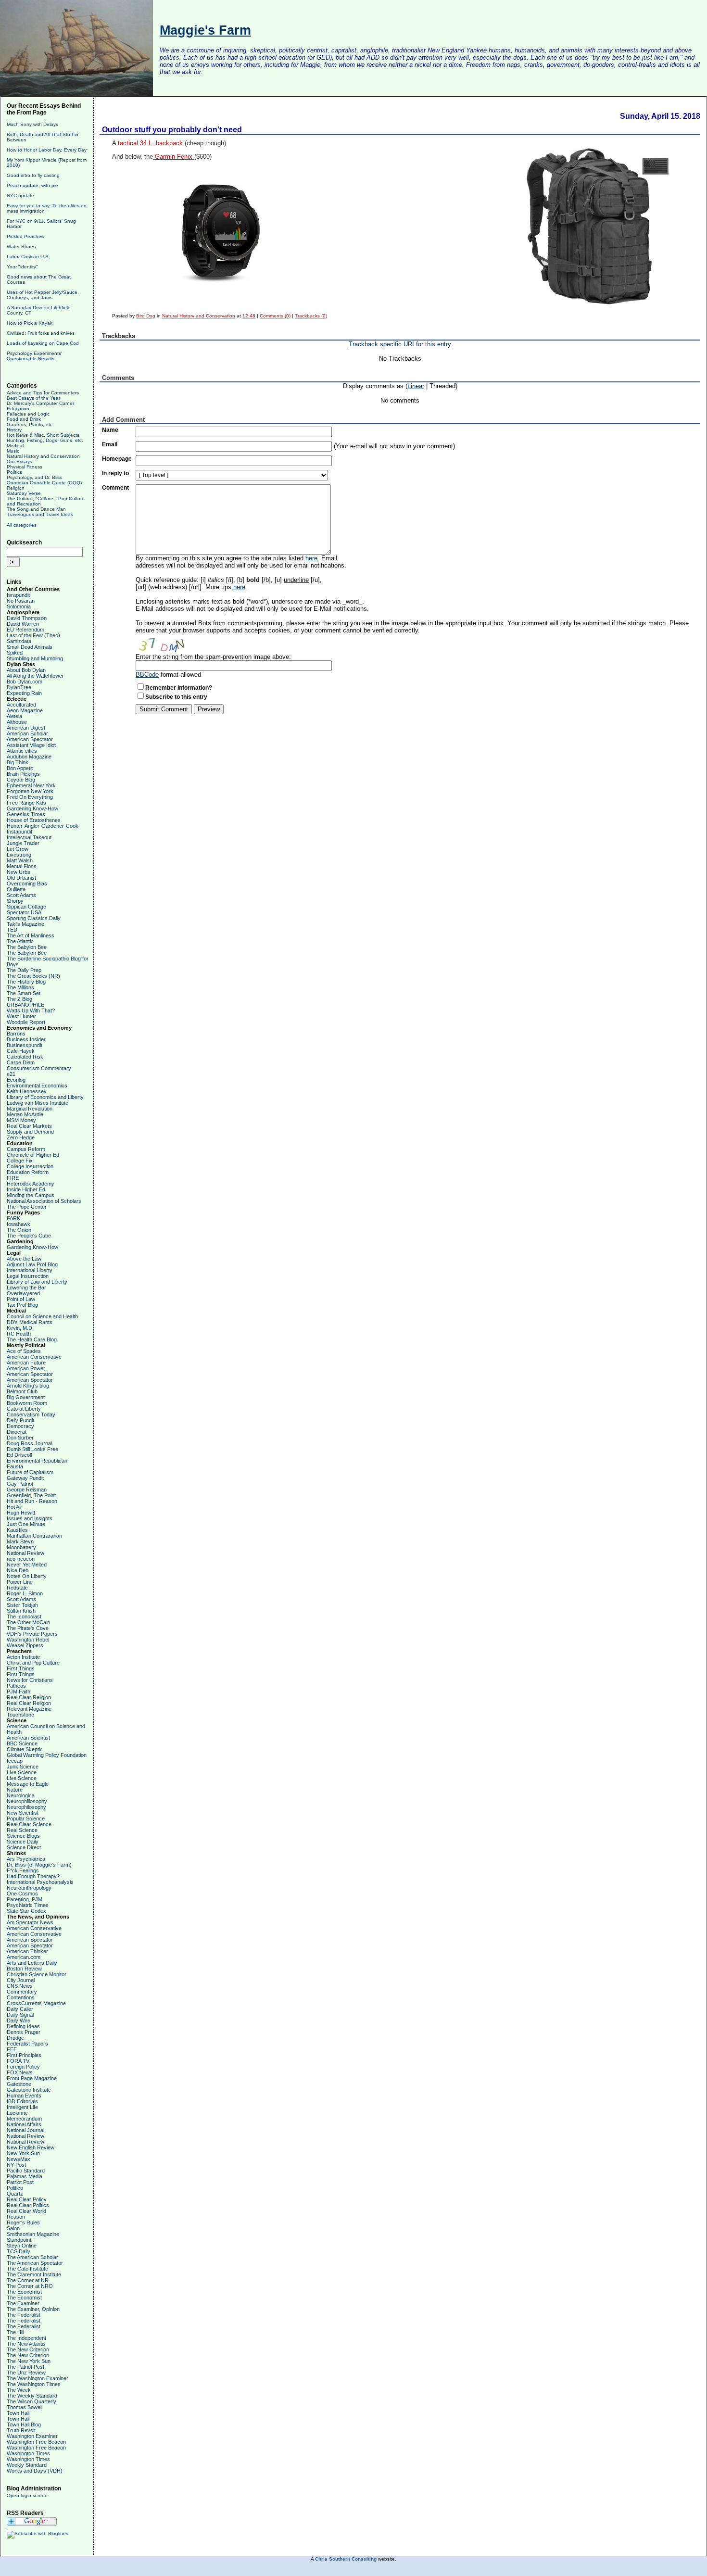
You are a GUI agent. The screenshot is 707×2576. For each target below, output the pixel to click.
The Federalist (24, 2315)
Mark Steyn (20, 1541)
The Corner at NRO (30, 2286)
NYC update (20, 196)
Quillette (16, 889)
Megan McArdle (25, 1114)
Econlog (16, 1080)
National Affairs (24, 2124)
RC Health (19, 1334)
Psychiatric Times (28, 1905)
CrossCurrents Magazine (36, 2003)
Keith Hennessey (27, 1091)
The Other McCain (28, 1622)
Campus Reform (26, 1149)
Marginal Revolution (30, 1109)
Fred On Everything (30, 797)
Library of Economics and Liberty (45, 1097)
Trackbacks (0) (311, 316)
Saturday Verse (24, 493)
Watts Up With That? (31, 1010)
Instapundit (19, 832)
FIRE (13, 1178)
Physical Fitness (25, 467)
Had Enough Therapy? (33, 1876)
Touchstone (20, 1715)
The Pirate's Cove (28, 1628)
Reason (16, 2217)
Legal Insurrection (28, 1276)
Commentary (22, 1992)
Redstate (17, 1588)
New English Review (31, 2147)
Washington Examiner (32, 2436)
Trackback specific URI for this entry (400, 344)
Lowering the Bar (26, 1288)
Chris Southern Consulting (346, 2559)
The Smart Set (24, 993)
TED (12, 930)
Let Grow (18, 849)
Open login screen (27, 2495)
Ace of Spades (24, 1351)
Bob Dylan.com (25, 682)
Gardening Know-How (32, 808)
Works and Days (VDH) (35, 2471)
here (311, 558)
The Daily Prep (24, 970)
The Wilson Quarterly (32, 2401)
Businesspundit (25, 1045)
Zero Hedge (21, 1137)
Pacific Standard (26, 2171)
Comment (115, 488)
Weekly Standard (27, 2465)
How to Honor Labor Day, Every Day (47, 150)
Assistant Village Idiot (31, 745)
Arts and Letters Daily (32, 1963)
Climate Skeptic (25, 1749)
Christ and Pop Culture (33, 1663)
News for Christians (30, 1680)
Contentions (21, 1997)
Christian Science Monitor (37, 1974)
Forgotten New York (30, 791)
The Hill (15, 2332)
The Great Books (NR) (33, 976)
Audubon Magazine (29, 757)
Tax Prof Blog (22, 1305)
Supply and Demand (30, 1132)
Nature (15, 1790)
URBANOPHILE (25, 1005)
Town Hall (18, 2413)
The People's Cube (29, 1236)
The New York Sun (29, 2361)
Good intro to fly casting (33, 175)
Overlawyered (23, 1293)
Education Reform (28, 1172)
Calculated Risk (25, 1057)
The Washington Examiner (38, 2378)
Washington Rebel (28, 1640)
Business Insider (26, 1039)
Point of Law (21, 1299)
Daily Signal (20, 2015)
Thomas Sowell (25, 2407)
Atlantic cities (22, 751)
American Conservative (34, 1357)
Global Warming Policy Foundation (47, 1755)
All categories (22, 525)
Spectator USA (24, 912)
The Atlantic (20, 941)
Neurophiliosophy (27, 1801)
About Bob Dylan (26, 670)
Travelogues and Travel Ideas (40, 514)
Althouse (17, 722)
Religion (16, 488)
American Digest (26, 728)
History (14, 430)
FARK (13, 1218)
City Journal (21, 1980)
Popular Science (26, 1818)
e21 (11, 1074)
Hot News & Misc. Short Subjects (43, 435)
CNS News (20, 1986)
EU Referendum (25, 630)
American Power (26, 1368)
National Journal (25, 2130)
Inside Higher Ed (26, 1189)
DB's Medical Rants (30, 1322)
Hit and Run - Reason (32, 1501)
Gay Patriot (20, 1484)
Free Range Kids (26, 803)
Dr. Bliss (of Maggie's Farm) (39, 1865)
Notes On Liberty (27, 1576)
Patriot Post (20, 2182)
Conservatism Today (31, 1414)
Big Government (26, 1397)
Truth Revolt (21, 2430)
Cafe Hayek (21, 1051)
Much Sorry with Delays (32, 124)
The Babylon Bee (27, 947)
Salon (13, 2228)
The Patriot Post (25, 2367)
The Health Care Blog (32, 1339)
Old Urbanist (21, 878)
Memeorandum (24, 2119)
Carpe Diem (21, 1062)
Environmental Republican (37, 1461)
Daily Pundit (20, 1420)
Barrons (16, 1034)
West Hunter (21, 1016)
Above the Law (24, 1259)
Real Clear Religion (29, 1697)
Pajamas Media (25, 2176)
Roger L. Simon (25, 1593)
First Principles (24, 2055)
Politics (14, 472)
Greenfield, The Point (31, 1495)
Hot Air (14, 1507)
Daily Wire (19, 2020)
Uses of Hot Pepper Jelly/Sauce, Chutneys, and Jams (43, 295)
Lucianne (17, 2113)
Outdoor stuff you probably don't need (172, 130)
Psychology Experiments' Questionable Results (34, 356)
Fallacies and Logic (28, 414)
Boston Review (24, 1969)
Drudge (15, 2038)
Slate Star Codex (26, 1911)
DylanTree (19, 687)
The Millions (20, 987)
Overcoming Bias (27, 884)
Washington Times (28, 2453)
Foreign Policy (23, 2067)
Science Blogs (23, 1836)
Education (18, 409)
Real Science (22, 1830)
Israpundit (18, 595)
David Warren (23, 624)
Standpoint (19, 2240)
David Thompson (27, 618)
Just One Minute (26, 1524)
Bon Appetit (20, 768)
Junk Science (23, 1767)
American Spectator (30, 739)
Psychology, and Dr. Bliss (34, 477)
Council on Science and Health (42, 1316)
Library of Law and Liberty (37, 1282)
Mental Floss (22, 866)
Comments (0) (275, 316)
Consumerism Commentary (39, 1068)
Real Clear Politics (28, 2205)
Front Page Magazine (32, 2078)
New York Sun (23, 2153)
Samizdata (19, 641)
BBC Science (22, 1743)
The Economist (24, 2292)
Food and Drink (24, 419)
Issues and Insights (30, 1518)
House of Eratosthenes (34, 820)
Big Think (18, 762)
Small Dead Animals (30, 647)
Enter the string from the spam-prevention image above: (213, 657)
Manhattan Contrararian (34, 1536)
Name (110, 430)
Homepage (117, 459)
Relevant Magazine (29, 1709)
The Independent (26, 2338)
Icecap (15, 1761)
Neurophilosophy (26, 1807)
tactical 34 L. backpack (150, 143)
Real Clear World (26, 2211)
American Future (26, 1363)
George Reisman (27, 1490)
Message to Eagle (28, 1784)
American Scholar (27, 733)
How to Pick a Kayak (30, 323)
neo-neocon (21, 1559)
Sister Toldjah (22, 1605)
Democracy (20, 1426)
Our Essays (19, 461)
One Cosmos (22, 1894)
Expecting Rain (24, 693)
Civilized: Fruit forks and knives (41, 333)
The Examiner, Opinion (33, 2309)
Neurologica (21, 1795)
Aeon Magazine (25, 710)
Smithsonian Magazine (33, 2234)
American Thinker (27, 1951)
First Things (21, 1668)
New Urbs (19, 872)
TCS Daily (19, 2251)
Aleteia (14, 716)
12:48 (249, 316)
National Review (25, 1553)
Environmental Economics (37, 1086)
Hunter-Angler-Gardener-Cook (43, 826)
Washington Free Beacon (36, 2442)
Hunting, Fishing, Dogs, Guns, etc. (45, 440)
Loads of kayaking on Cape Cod (43, 343)
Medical (15, 446)
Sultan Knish (21, 1611)
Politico (15, 2188)
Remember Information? (179, 688)
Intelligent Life (22, 2107)
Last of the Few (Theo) (33, 635)
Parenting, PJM (25, 1899)
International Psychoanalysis (40, 1882)
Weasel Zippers (25, 1645)
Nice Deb (18, 1570)
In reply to (115, 473)
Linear (416, 386)
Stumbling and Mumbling (35, 658)
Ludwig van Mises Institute (38, 1103)
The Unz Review (26, 2373)
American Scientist (28, 1738)
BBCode (147, 675)
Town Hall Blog (24, 2424)
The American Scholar (32, 2257)
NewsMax (19, 2159)
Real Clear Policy (27, 2199)
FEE (12, 2049)
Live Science (22, 1772)
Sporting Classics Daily (34, 918)
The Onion (19, 1230)
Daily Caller (20, 2009)
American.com (24, 1957)
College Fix (20, 1161)
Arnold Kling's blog (28, 1386)
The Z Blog (19, 999)
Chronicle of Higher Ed (33, 1155)
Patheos (16, 1686)
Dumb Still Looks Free (32, 1449)
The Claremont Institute (34, 2274)
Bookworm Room (27, 1403)
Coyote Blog (21, 780)
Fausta (15, 1466)
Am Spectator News (30, 1922)
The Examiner (23, 2303)
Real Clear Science (29, 1824)
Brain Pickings (23, 774)
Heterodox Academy (31, 1184)
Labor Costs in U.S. (28, 257)
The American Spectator (35, 2263)
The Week (19, 2390)
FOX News (20, 2072)
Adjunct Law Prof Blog (32, 1264)
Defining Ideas (23, 2026)
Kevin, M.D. (20, 1328)
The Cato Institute (27, 2269)
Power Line (20, 1582)
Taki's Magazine (25, 924)
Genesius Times (26, 814)
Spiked (15, 653)
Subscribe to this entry (176, 697)
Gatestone (19, 2084)
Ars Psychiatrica (26, 1859)
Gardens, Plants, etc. (30, 424)
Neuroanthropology (29, 1888)
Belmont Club (22, 1391)
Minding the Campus (31, 1195)
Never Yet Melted (27, 1565)
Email (110, 444)
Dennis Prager (24, 2032)
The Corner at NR (28, 2280)
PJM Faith (19, 1692)
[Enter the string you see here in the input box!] (164, 644)
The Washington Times (34, 2384)
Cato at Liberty (24, 1409)
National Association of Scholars (44, 1201)
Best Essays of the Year (33, 398)
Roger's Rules (23, 2222)
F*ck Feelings (23, 1870)
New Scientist (23, 1813)
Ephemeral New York (31, 785)
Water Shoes (21, 246)
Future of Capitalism (30, 1472)
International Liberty (30, 1270)
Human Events (24, 2096)
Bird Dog (146, 316)
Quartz (15, 2194)
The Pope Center (27, 1207)
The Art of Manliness (31, 935)
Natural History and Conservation (43, 456)
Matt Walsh (20, 860)
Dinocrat (17, 1432)
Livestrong (19, 855)
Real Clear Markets (29, 1126)
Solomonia (19, 606)
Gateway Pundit (25, 1478)
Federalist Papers (27, 2044)
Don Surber (20, 1438)
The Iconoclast (24, 1616)
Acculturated (21, 705)
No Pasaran (21, 601)
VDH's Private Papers (32, 1634)
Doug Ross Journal (29, 1443)
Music (13, 451)
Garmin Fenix (174, 157)
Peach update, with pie (32, 185)
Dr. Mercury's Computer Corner (40, 403)
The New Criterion (28, 2349)
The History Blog (26, 982)
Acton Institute (23, 1657)
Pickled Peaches (25, 236)
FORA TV (18, 2061)
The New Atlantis (26, 2344)
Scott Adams (21, 895)
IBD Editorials (22, 2101)
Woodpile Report (26, 1022)
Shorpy (15, 901)
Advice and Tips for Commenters (43, 393)
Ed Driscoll (19, 1455)
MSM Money (21, 1120)
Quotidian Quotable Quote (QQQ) (44, 483)
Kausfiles (17, 1530)
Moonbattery (21, 1547)
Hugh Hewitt (21, 1513)
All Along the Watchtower (35, 676)
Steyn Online (22, 2246)
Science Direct (24, 1847)
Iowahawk (19, 1224)
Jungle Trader (23, 843)
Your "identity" (22, 267)
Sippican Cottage (26, 907)
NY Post (16, 2165)
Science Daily (23, 1842)
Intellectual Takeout (29, 837)
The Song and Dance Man (36, 509)
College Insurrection (30, 1166)
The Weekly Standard (32, 2396)
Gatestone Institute (29, 2090)
